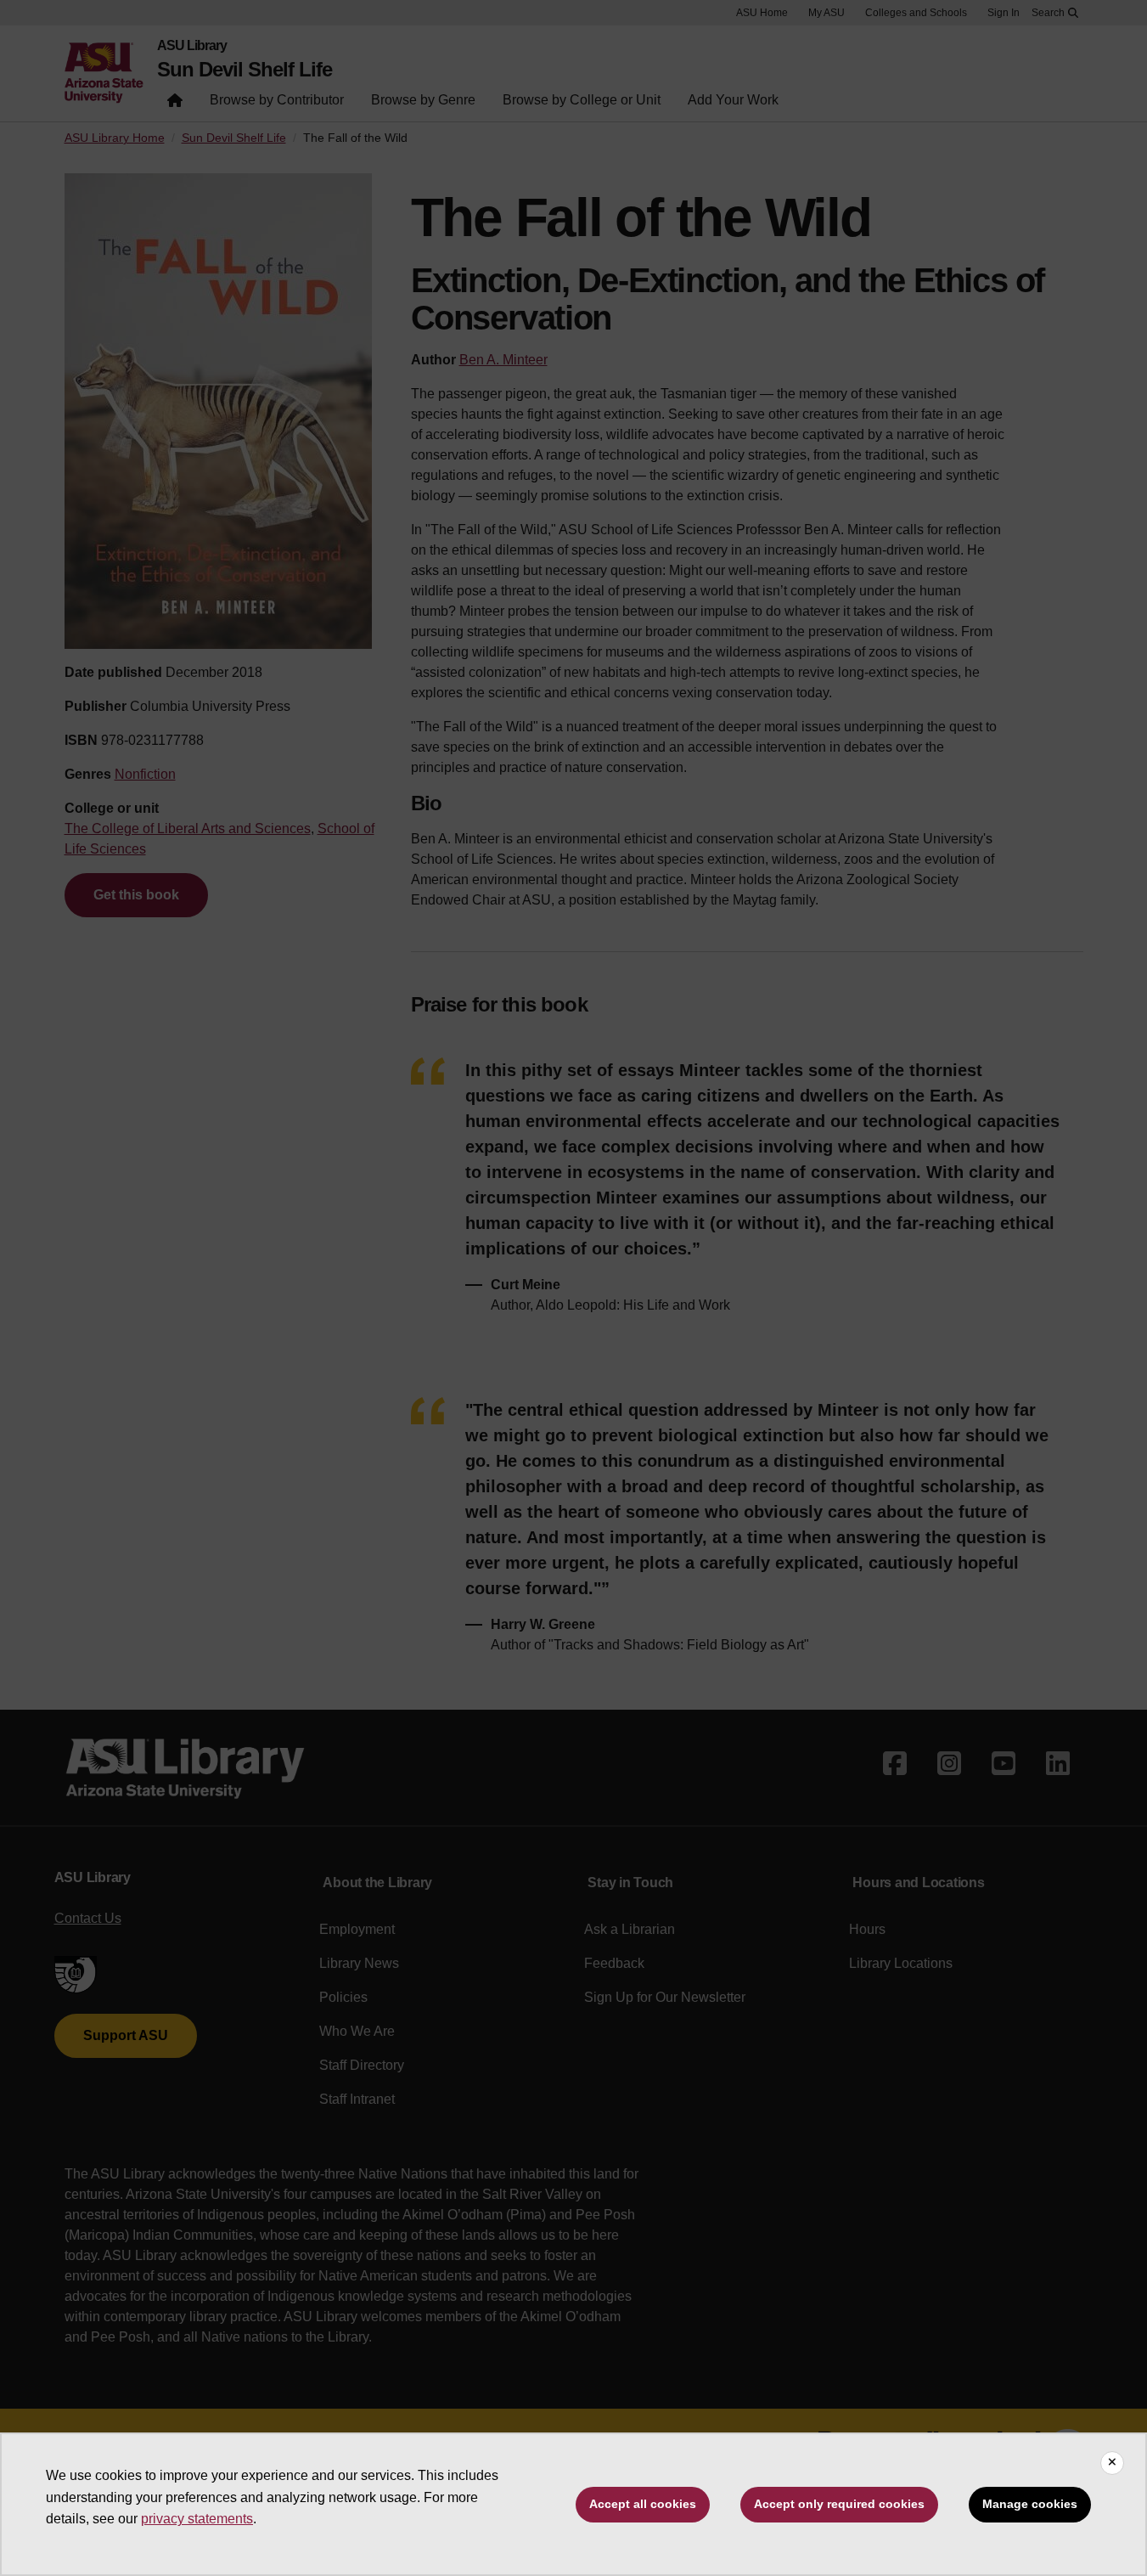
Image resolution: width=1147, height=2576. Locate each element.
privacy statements (197, 2519)
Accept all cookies (643, 2504)
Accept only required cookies (839, 2504)
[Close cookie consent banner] (1112, 2463)
